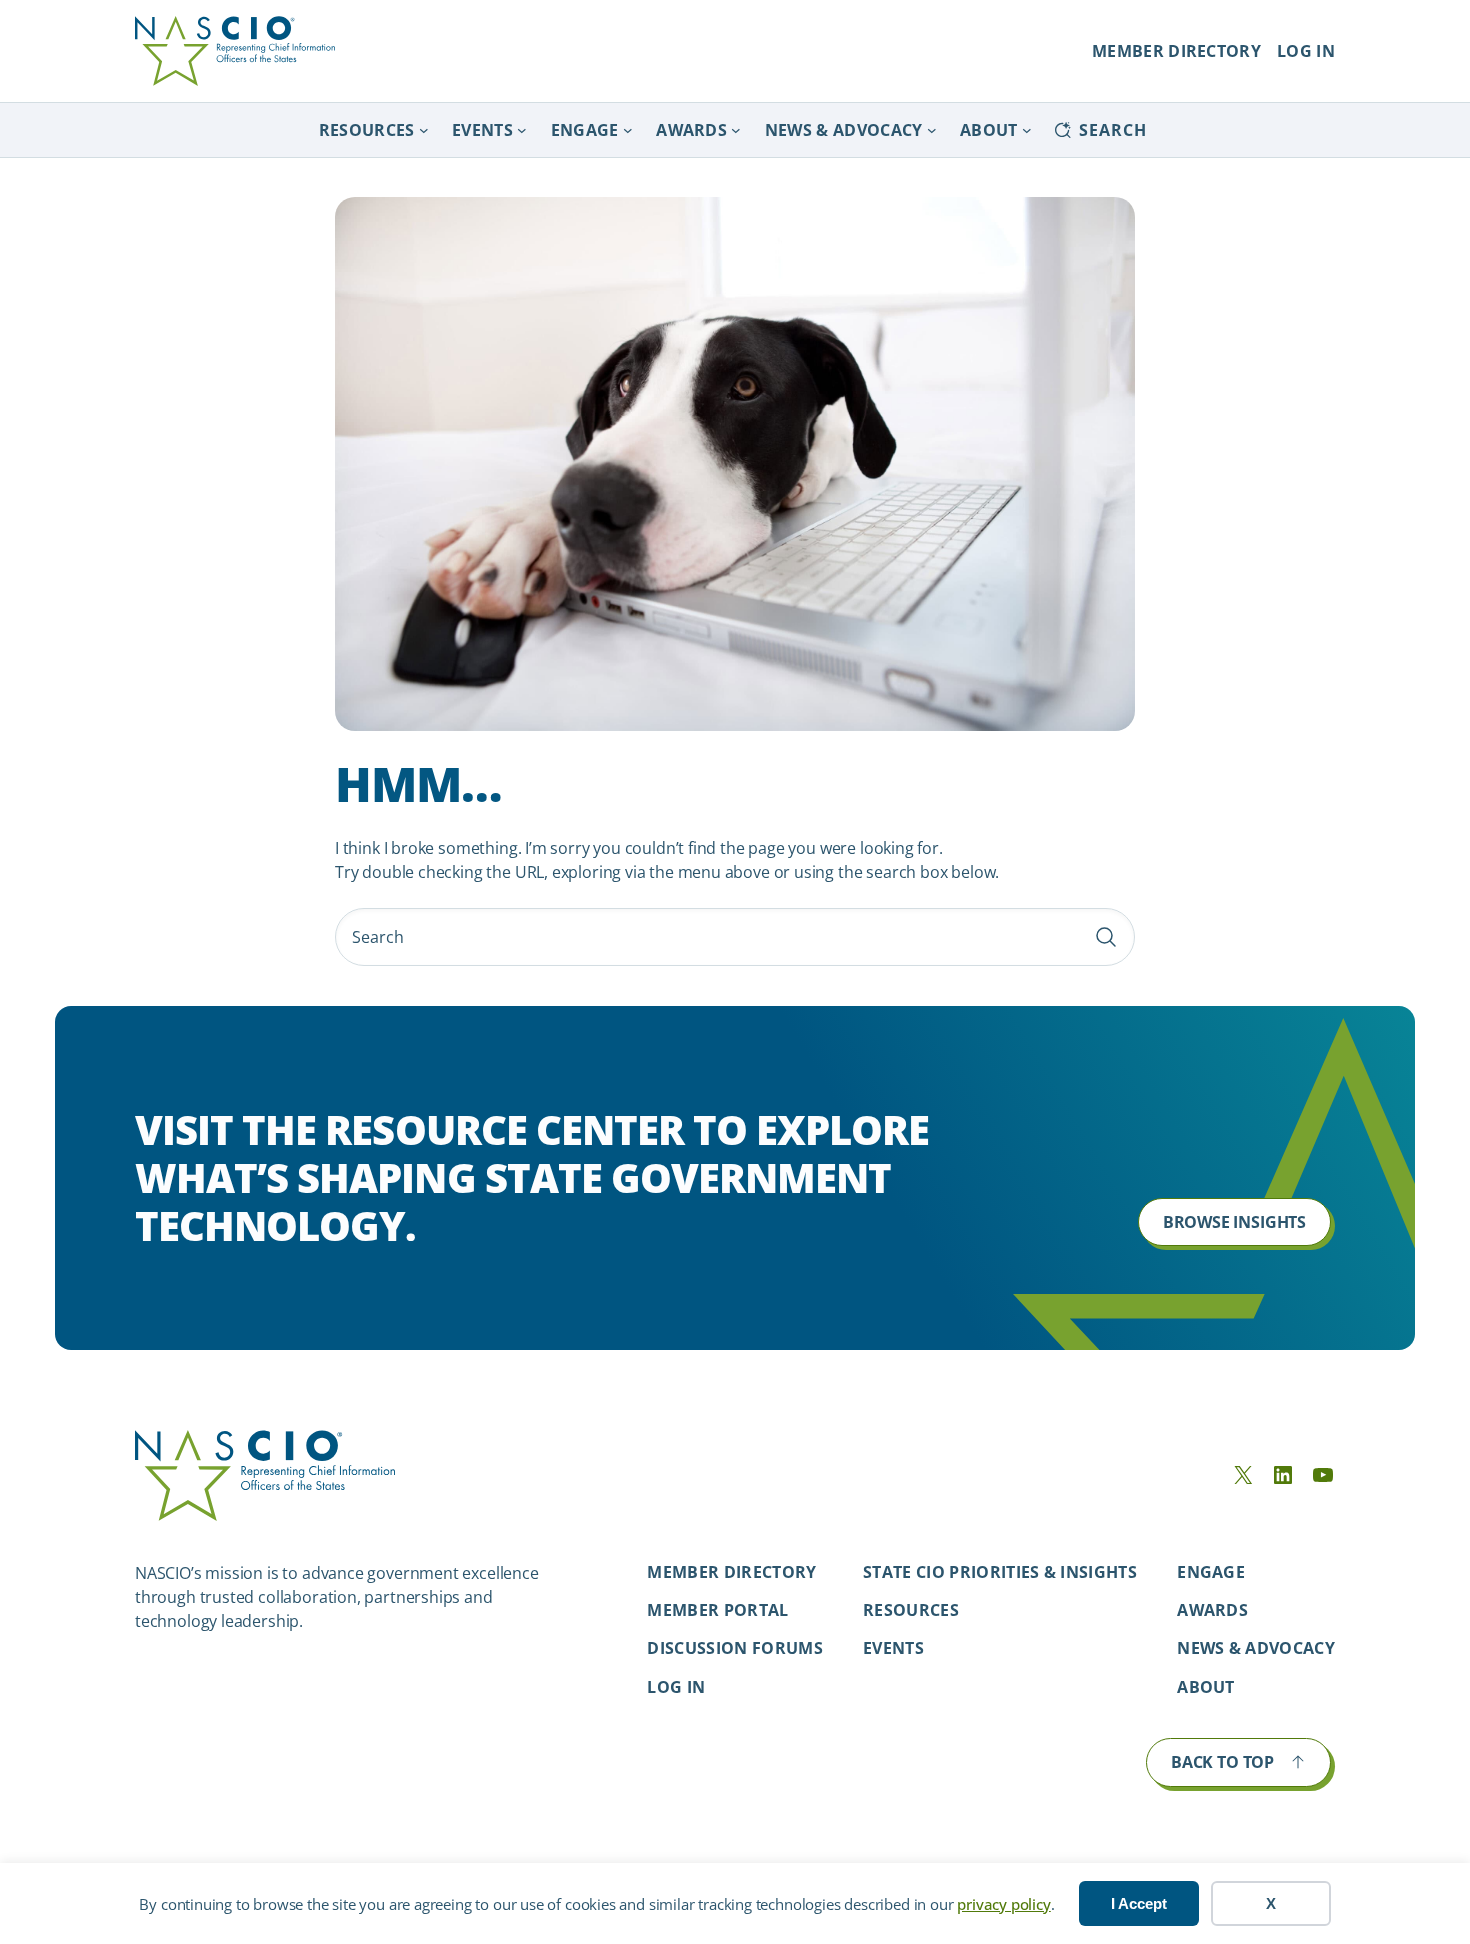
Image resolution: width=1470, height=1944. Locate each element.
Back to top (1222, 1762)
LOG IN (1306, 51)
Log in (676, 1687)
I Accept (1139, 1903)
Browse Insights (1234, 1222)
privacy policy (1003, 1904)
